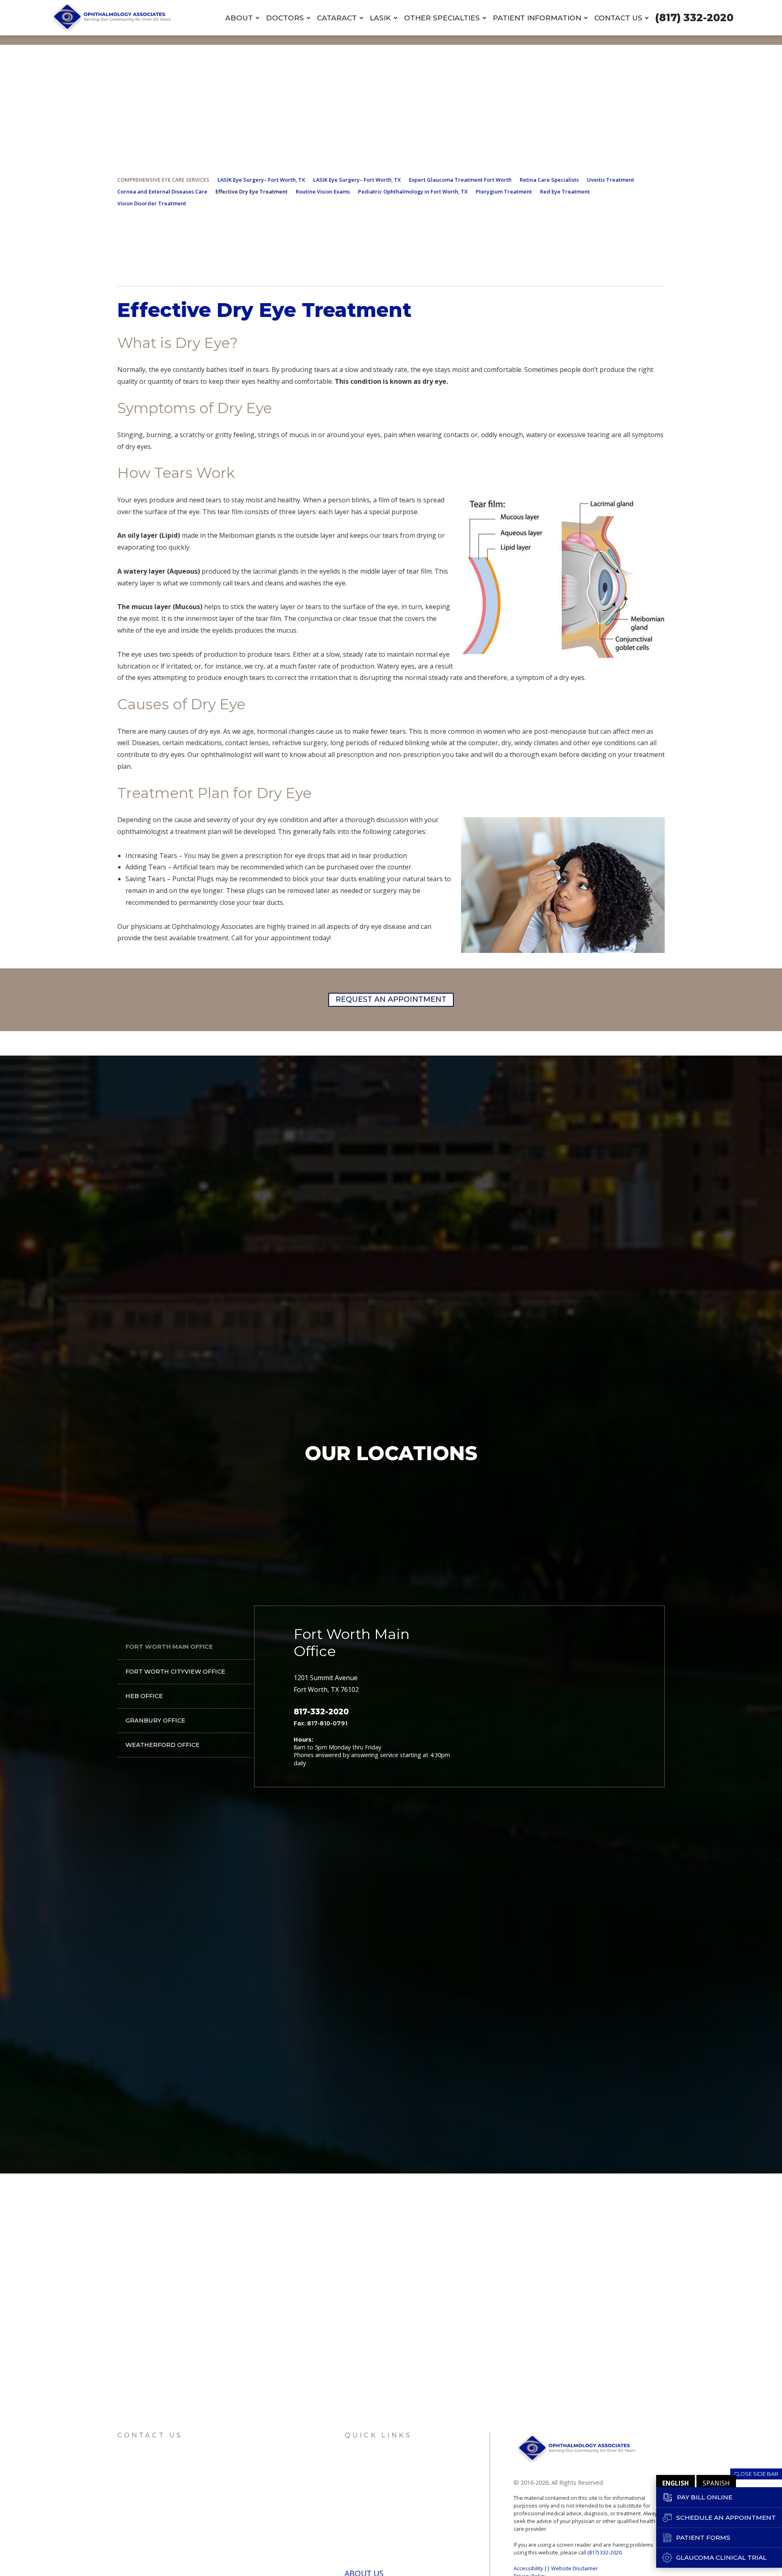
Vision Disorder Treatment (152, 203)
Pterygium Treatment (504, 191)
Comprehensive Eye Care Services (163, 180)
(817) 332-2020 (694, 18)
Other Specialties (442, 18)
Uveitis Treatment (611, 180)
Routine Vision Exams (323, 191)
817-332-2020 (321, 1712)
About (239, 18)
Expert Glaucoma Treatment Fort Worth (460, 180)
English (675, 2483)
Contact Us (618, 18)
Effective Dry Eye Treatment (252, 191)
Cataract (337, 18)
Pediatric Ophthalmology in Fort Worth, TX (413, 191)
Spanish (716, 2483)
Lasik (380, 18)
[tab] (186, 1647)
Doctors (285, 18)
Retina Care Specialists (549, 180)
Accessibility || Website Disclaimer (556, 2568)
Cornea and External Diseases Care (162, 191)
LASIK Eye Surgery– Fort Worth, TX (261, 180)
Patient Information (537, 18)
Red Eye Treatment (565, 191)
